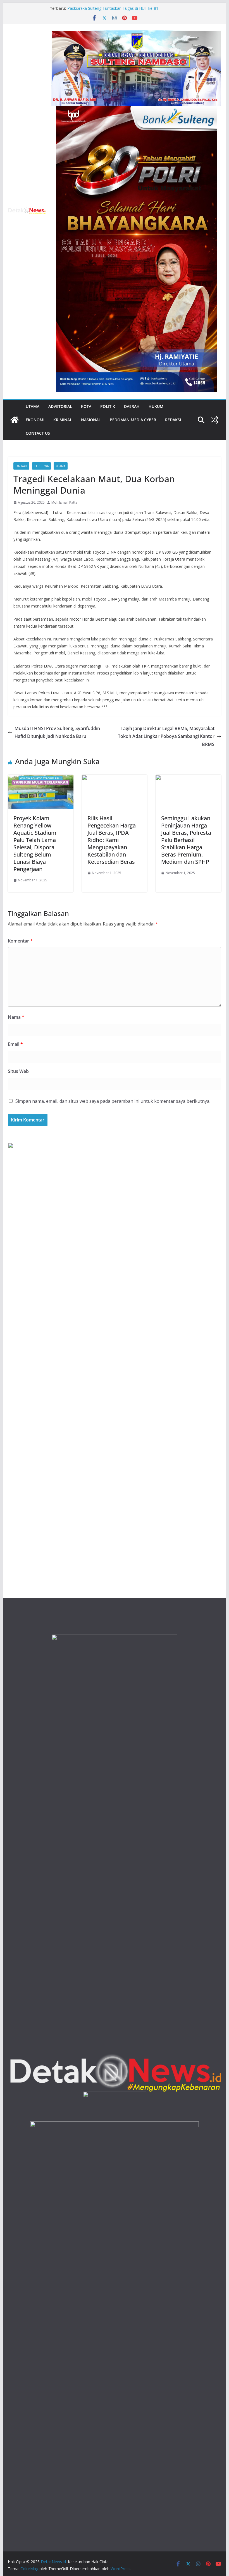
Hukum (156, 406)
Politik (108, 406)
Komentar (20, 941)
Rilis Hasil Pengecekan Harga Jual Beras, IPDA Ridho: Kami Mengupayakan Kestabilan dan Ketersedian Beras (112, 840)
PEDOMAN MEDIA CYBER (133, 420)
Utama (33, 406)
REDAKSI (173, 420)
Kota (86, 406)
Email (15, 1044)
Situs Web (18, 1071)
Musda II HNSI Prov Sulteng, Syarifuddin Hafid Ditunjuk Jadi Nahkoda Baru (57, 732)
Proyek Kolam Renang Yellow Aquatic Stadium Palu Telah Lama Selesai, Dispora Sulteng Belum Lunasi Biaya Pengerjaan (35, 844)
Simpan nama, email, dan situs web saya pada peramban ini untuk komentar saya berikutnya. (113, 1101)
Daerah (132, 406)
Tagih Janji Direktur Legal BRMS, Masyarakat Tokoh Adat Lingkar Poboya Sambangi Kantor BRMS (166, 736)
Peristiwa (41, 466)
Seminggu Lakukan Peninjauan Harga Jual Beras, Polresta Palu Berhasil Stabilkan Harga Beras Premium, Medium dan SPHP (186, 840)
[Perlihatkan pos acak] (214, 420)
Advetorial (60, 406)
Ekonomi (35, 420)
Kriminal (63, 420)
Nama (16, 1017)
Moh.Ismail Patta (64, 502)
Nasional (91, 420)
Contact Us (38, 433)
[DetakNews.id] (15, 420)
